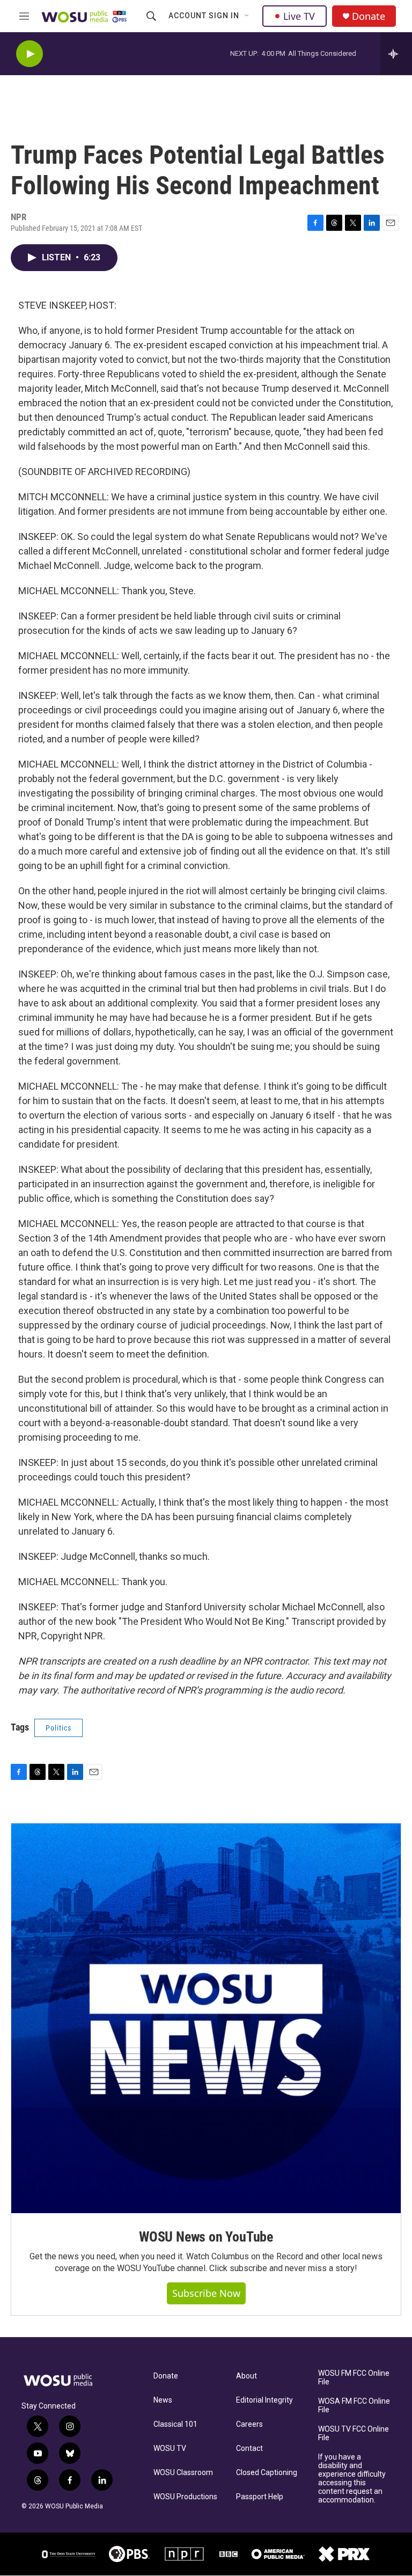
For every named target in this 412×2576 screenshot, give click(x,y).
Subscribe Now (206, 2293)
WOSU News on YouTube (206, 2237)
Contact (249, 2449)
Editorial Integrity (264, 2400)
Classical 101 (175, 2424)
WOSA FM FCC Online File (354, 2406)
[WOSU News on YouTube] (206, 2018)
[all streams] (396, 54)
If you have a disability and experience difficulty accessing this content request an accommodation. (352, 2479)
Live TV (299, 16)
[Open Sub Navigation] (247, 16)
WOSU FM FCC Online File (354, 2378)
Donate (369, 16)
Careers (249, 2424)
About (247, 2376)
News (163, 2400)
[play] (30, 54)
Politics (58, 1728)
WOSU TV (170, 2449)
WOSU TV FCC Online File (354, 2433)
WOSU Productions (185, 2497)
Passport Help (260, 2497)
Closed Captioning (267, 2473)
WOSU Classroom (183, 2473)
